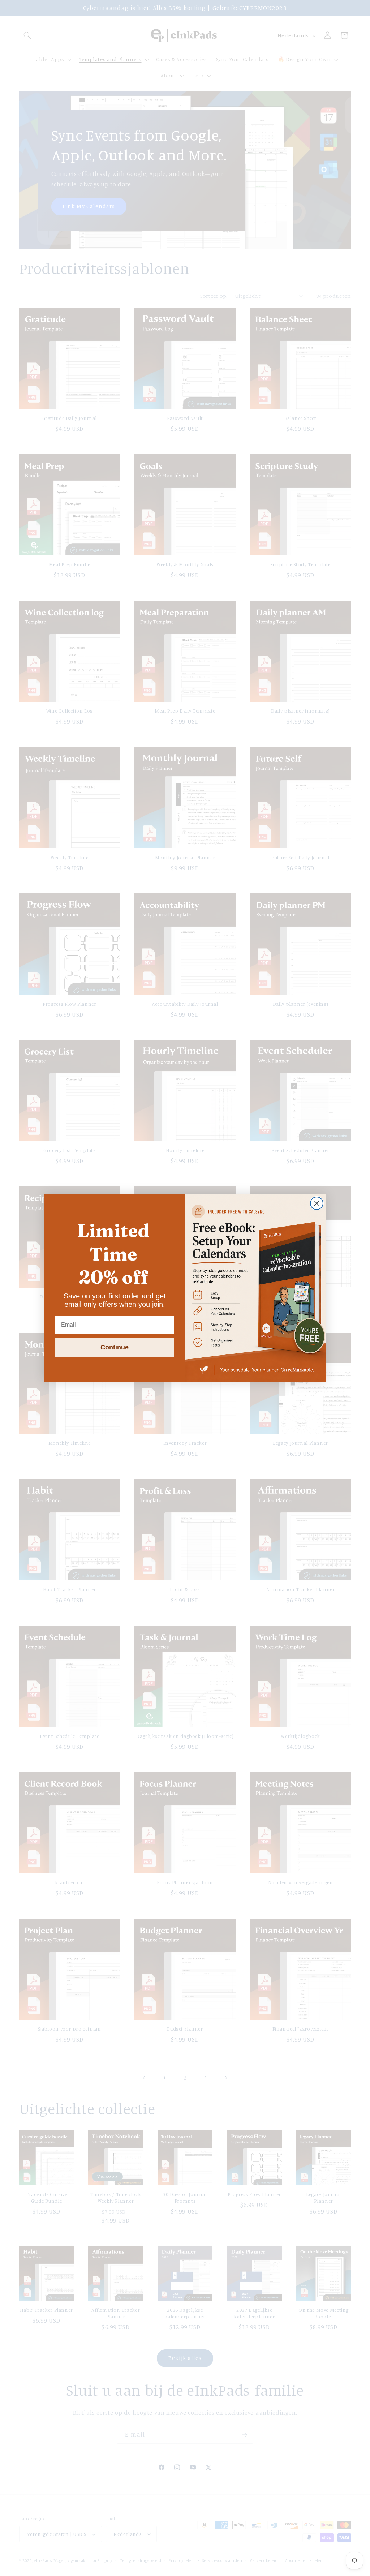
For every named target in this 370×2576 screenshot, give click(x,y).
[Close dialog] (317, 1203)
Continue (115, 1347)
